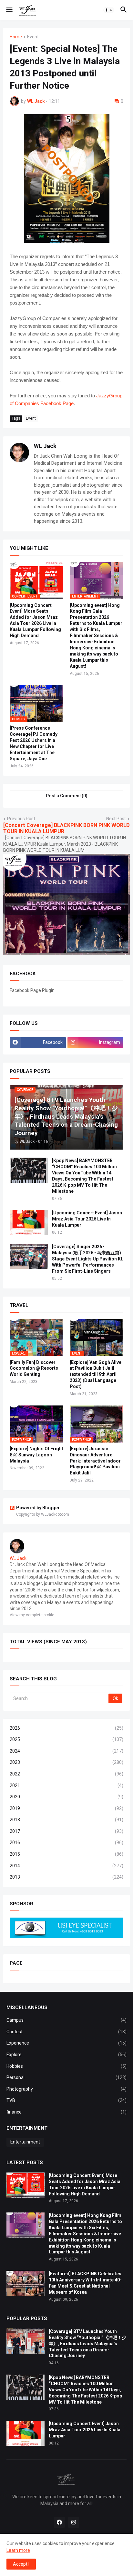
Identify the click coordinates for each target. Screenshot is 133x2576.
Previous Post (21, 819)
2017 (66, 1831)
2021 (66, 1785)
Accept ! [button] (21, 2564)
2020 (66, 1797)
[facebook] (59, 2522)
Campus (66, 2020)
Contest (66, 2032)
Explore (66, 2055)
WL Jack (45, 446)
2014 (66, 1866)
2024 (66, 1751)
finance (66, 2112)
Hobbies (66, 2066)
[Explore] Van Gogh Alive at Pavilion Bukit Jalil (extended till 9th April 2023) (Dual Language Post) (96, 1375)
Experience (66, 2043)
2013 (66, 1877)
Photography (66, 2089)
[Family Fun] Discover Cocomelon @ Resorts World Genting (34, 1368)
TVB (66, 2100)
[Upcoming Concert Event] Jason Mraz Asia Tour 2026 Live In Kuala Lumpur (87, 1219)
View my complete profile (32, 1615)
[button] (9, 10)
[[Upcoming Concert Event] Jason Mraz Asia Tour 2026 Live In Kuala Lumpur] (29, 1222)
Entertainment (25, 2142)
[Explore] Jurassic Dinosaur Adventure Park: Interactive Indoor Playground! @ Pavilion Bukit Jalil (95, 1461)
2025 (66, 1739)
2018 (66, 1820)
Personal (66, 2077)
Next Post (116, 819)
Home (16, 37)
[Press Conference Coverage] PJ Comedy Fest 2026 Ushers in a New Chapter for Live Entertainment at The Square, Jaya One (34, 743)
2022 (66, 1774)
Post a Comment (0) (67, 796)
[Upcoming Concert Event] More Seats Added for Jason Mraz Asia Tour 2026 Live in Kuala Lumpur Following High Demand (35, 621)
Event (33, 37)
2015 (66, 1854)
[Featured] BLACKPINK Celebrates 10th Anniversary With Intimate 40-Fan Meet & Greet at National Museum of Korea (85, 2283)
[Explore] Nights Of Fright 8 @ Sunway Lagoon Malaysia (36, 1455)
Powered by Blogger (38, 1508)
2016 (66, 1842)
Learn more (18, 2550)
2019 (66, 1808)
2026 (66, 1728)
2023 (66, 1762)
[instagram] (74, 2522)
